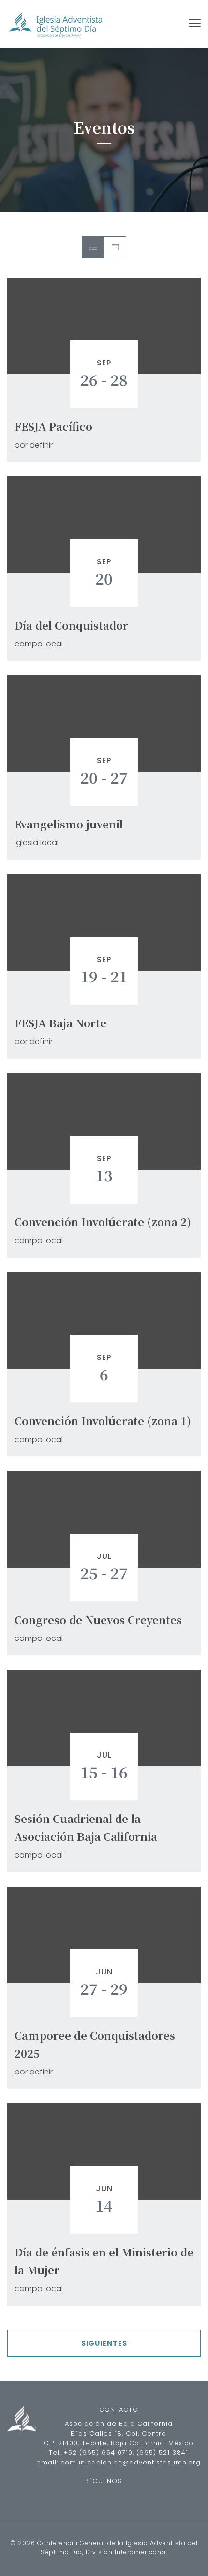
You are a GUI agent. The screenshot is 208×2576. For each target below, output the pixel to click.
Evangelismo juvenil (69, 824)
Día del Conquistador (71, 625)
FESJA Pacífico (53, 426)
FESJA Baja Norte (60, 1023)
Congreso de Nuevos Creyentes (98, 1619)
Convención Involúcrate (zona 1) (103, 1421)
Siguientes (104, 2343)
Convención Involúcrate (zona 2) (103, 1222)
